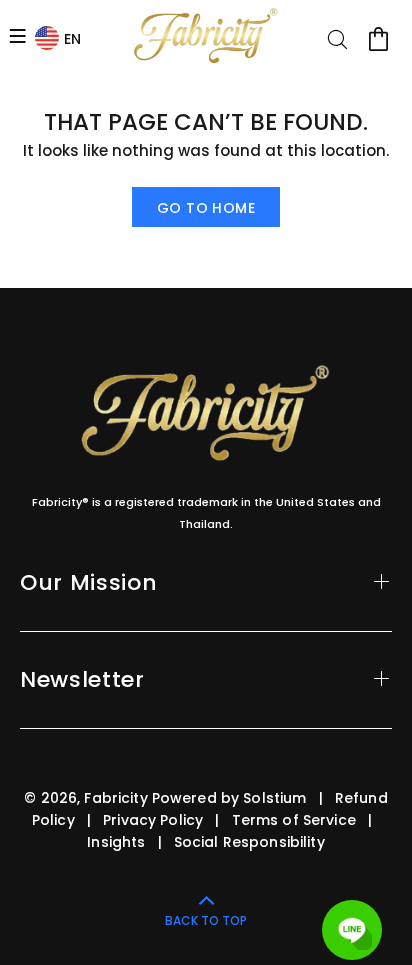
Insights (116, 842)
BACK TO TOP (206, 920)
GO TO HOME (206, 208)
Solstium (274, 798)
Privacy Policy (153, 820)
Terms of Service (294, 820)
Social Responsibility (249, 842)
